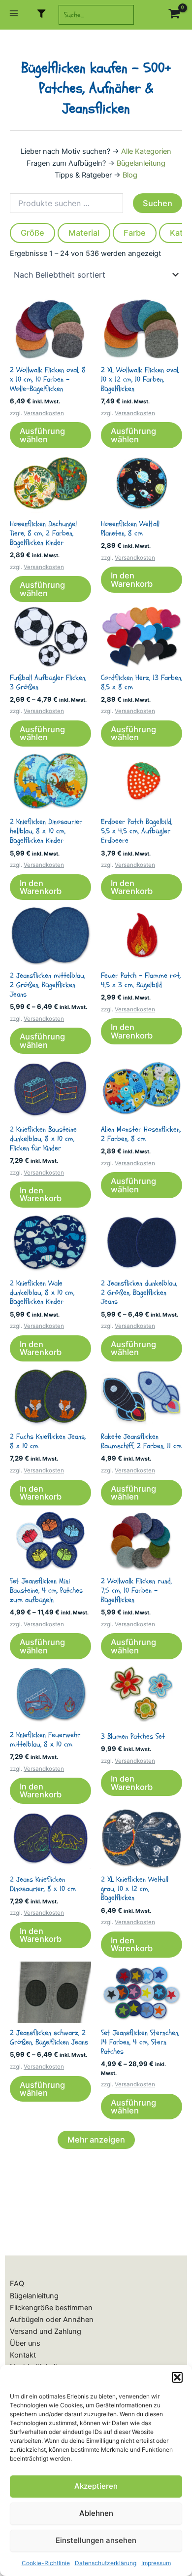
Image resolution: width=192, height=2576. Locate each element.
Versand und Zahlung (46, 2331)
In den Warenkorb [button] (132, 579)
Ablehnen (96, 2513)
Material (84, 233)
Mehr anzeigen (96, 2140)
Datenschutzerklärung (106, 2563)
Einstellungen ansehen (96, 2540)
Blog (130, 175)
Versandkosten (44, 413)
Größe (32, 233)
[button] (177, 2377)
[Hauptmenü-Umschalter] (14, 15)
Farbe (135, 233)
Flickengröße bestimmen (51, 2308)
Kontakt (23, 2355)
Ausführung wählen (42, 435)
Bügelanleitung (141, 163)
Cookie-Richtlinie (46, 2563)
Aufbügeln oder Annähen (52, 2320)
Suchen (158, 203)
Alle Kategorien (146, 151)
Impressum (156, 2563)
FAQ (17, 2284)
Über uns (25, 2343)
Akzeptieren (96, 2486)
